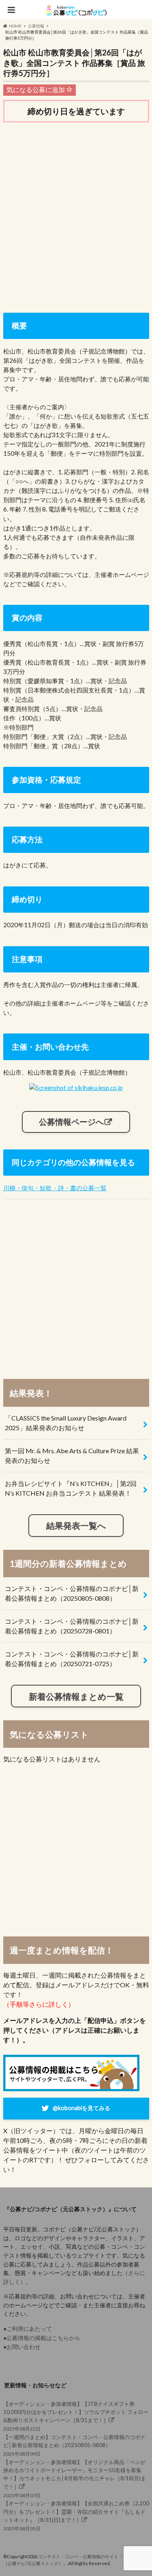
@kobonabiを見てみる (81, 2108)
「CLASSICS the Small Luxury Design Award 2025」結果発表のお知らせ (66, 1423)
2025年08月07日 (75, 2479)
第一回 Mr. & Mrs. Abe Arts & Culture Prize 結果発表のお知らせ (72, 1455)
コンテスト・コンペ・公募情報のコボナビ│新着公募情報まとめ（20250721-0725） (72, 1659)
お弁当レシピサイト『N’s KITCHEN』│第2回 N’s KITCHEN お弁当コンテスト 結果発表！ (71, 1488)
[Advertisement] (76, 211)
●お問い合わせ (22, 2347)
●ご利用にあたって (28, 2329)
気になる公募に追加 (36, 89)
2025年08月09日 (74, 2445)
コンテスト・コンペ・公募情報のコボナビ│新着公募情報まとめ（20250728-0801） (72, 1626)
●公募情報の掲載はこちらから (42, 2338)
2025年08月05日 (76, 2516)
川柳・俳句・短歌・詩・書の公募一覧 (55, 1188)
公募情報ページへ (71, 1122)
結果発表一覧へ (76, 1525)
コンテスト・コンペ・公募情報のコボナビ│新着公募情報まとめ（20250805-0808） (72, 1593)
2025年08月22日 (76, 2416)
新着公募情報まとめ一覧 (76, 1696)
